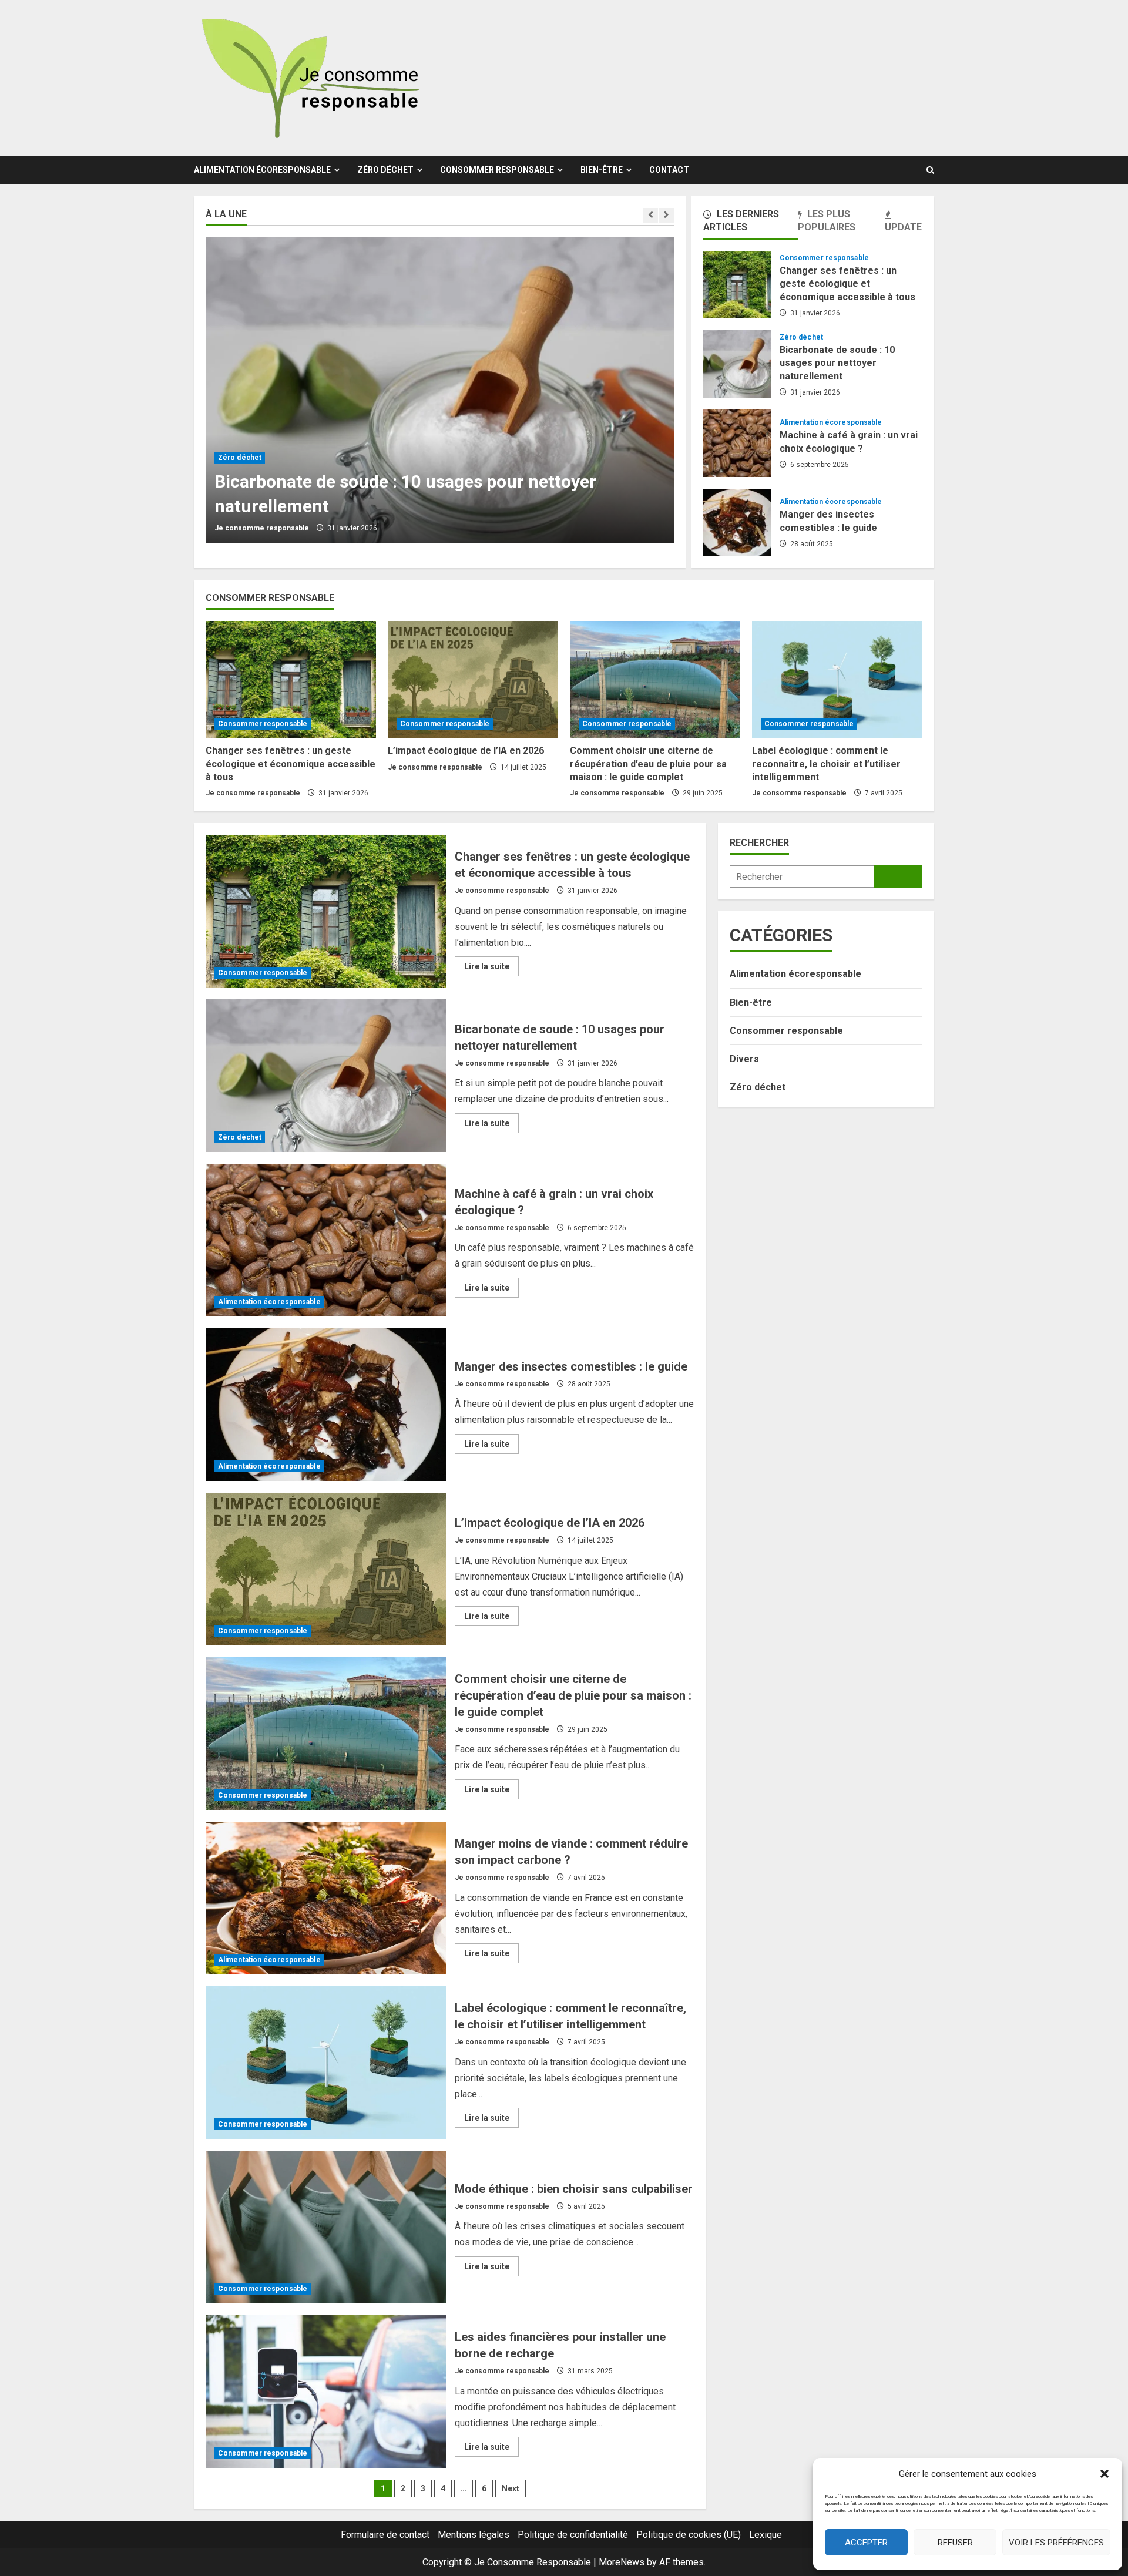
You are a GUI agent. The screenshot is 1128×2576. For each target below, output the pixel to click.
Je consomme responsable (262, 528)
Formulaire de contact (385, 2535)
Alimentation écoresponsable (262, 170)
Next (511, 2488)
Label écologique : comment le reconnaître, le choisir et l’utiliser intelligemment (826, 764)
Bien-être (602, 170)
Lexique (766, 2535)
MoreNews (622, 2562)
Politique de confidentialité (573, 2535)
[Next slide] (667, 215)
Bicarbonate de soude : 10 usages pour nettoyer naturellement (737, 364)
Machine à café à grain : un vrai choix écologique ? (737, 443)
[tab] (751, 223)
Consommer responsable (497, 170)
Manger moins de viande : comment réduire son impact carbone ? (326, 1898)
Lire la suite (491, 969)
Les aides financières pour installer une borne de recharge (326, 2392)
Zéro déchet (385, 170)
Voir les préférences (1056, 2543)
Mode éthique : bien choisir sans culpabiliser (326, 2227)
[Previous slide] (651, 215)
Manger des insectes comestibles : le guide (737, 523)
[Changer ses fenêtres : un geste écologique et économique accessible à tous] (291, 680)
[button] (1104, 2474)
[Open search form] (930, 170)
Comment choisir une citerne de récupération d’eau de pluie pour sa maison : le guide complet (648, 764)
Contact (669, 170)
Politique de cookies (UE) (689, 2535)
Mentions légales (474, 2535)
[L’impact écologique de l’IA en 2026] (473, 680)
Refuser (955, 2543)
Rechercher (759, 843)
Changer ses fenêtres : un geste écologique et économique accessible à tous (737, 285)
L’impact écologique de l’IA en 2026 (466, 750)
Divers (744, 1059)
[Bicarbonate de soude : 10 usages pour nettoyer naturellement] (440, 390)
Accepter (866, 2543)
